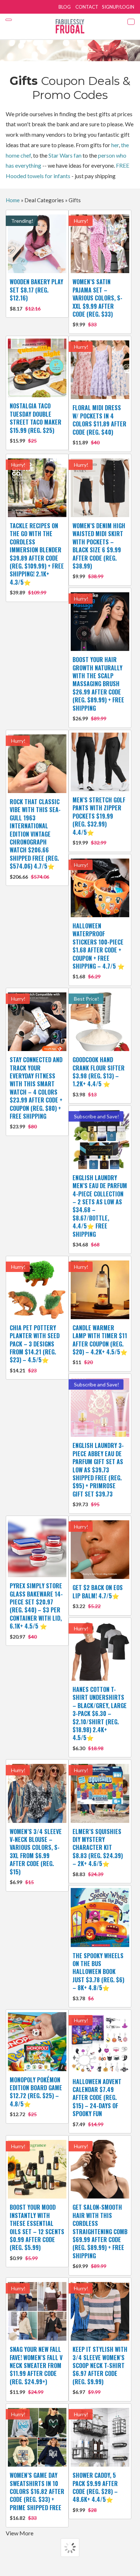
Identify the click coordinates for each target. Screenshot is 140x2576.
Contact (87, 7)
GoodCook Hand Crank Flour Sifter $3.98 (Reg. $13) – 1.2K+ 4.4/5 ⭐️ (99, 1076)
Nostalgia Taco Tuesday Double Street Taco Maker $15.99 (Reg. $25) (36, 423)
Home (13, 200)
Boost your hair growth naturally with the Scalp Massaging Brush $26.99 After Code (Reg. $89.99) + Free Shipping (98, 688)
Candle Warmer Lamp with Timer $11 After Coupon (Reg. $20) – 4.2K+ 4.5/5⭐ (100, 1344)
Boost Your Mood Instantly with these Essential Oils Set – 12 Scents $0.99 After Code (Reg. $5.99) (37, 2232)
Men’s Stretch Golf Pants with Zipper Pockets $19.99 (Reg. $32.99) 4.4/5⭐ (99, 821)
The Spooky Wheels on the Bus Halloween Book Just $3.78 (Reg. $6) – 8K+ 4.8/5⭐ (98, 1976)
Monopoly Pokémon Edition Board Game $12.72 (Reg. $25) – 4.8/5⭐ (36, 2097)
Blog (65, 7)
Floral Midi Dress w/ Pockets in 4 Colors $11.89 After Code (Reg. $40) (99, 424)
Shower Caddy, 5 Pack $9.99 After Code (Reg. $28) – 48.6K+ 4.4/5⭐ (95, 2492)
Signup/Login (118, 7)
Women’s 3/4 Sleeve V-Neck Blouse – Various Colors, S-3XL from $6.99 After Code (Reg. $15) (36, 1856)
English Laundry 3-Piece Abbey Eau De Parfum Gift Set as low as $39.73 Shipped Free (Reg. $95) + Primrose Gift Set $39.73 (98, 1474)
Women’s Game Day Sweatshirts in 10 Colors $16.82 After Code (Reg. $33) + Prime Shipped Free (37, 2496)
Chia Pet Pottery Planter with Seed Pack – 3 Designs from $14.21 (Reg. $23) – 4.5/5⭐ (35, 1348)
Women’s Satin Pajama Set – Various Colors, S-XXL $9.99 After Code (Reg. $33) (97, 302)
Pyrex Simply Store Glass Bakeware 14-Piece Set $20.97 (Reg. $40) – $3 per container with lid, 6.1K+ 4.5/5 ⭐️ (36, 1610)
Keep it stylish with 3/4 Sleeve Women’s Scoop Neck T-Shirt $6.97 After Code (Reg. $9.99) (100, 2370)
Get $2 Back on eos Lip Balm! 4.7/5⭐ (98, 1596)
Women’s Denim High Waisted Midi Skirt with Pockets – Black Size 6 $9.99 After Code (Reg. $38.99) (99, 550)
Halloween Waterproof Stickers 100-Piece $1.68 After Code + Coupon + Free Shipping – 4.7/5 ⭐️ (99, 950)
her (115, 145)
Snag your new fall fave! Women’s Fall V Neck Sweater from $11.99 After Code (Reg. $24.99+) (36, 2370)
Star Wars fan (65, 155)
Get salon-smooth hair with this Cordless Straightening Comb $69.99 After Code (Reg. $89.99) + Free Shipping (100, 2236)
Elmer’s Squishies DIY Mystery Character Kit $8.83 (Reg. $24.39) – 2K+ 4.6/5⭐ (98, 1852)
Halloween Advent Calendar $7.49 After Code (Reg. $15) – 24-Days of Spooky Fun (97, 2102)
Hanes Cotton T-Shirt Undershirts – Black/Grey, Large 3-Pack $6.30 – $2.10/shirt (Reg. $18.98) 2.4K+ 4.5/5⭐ (100, 1718)
